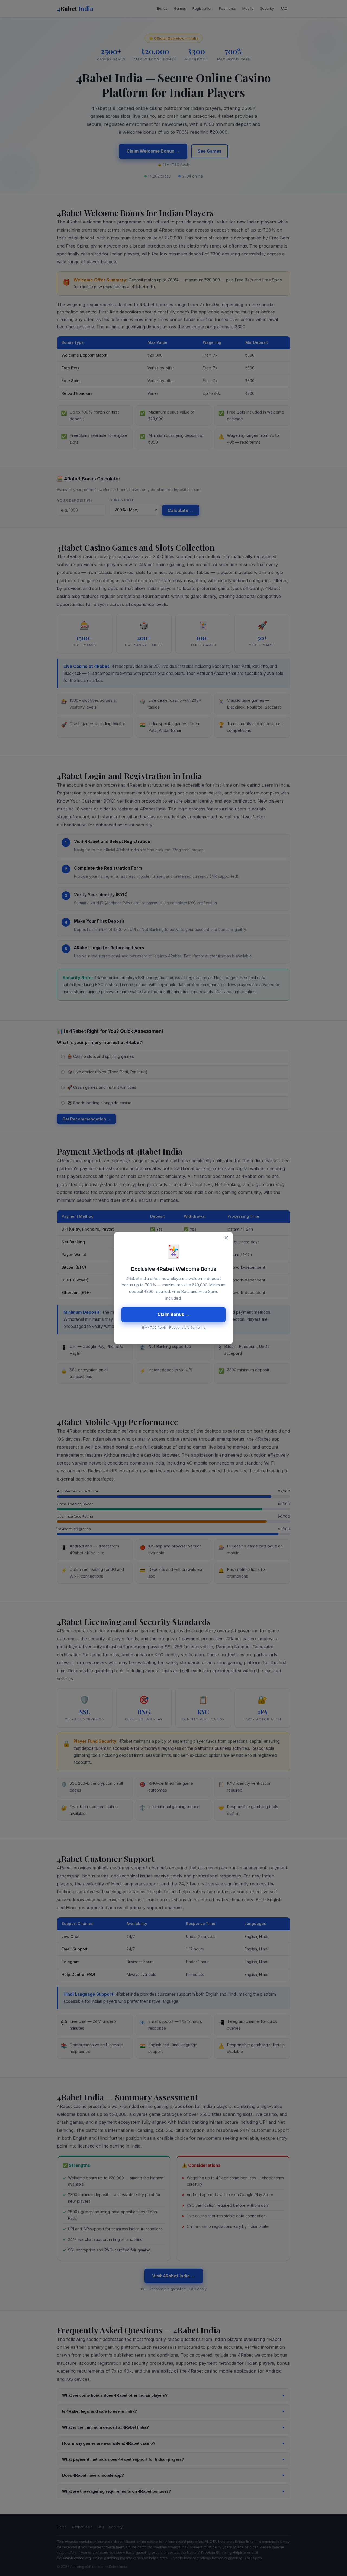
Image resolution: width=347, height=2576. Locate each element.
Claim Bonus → (173, 1314)
